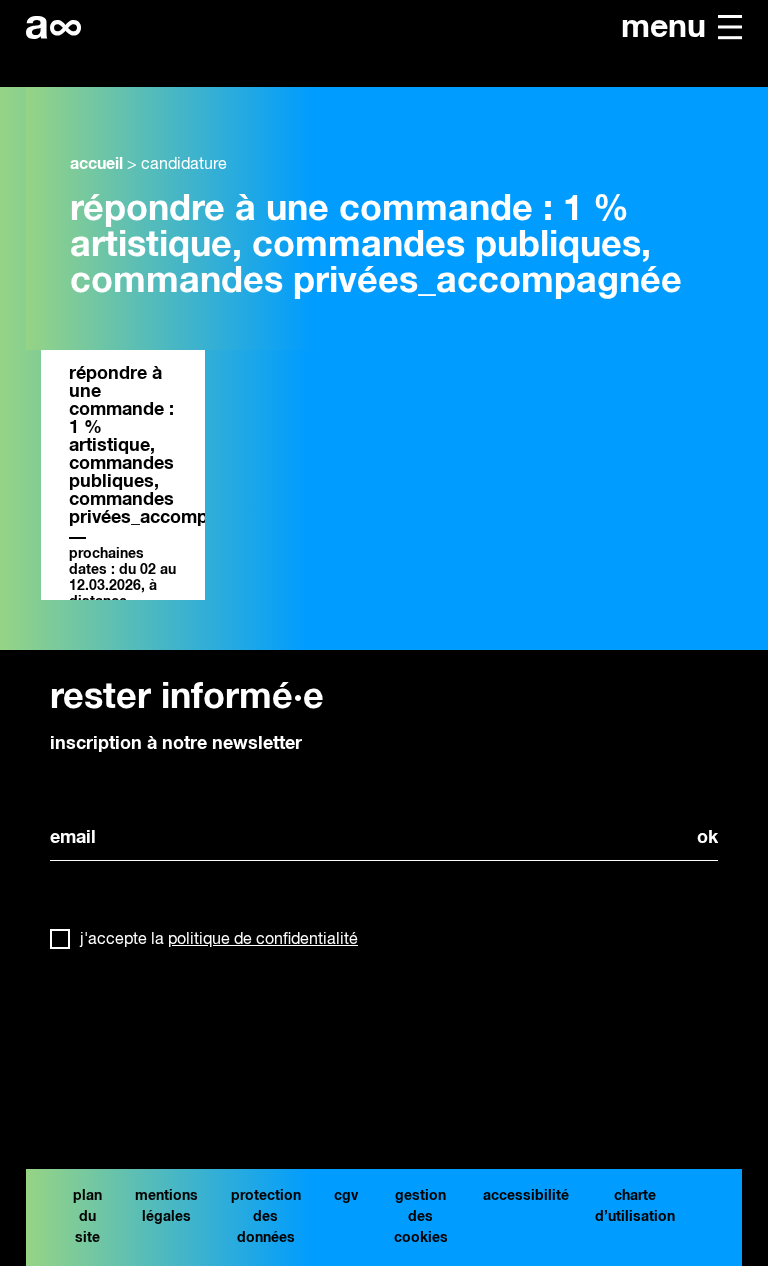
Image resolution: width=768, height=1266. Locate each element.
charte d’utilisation (635, 1206)
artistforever (53, 27)
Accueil (96, 164)
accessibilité (526, 1196)
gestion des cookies (421, 1217)
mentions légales (166, 1206)
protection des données (266, 1217)
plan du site (87, 1217)
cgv (346, 1196)
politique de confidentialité (263, 940)
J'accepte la (219, 940)
